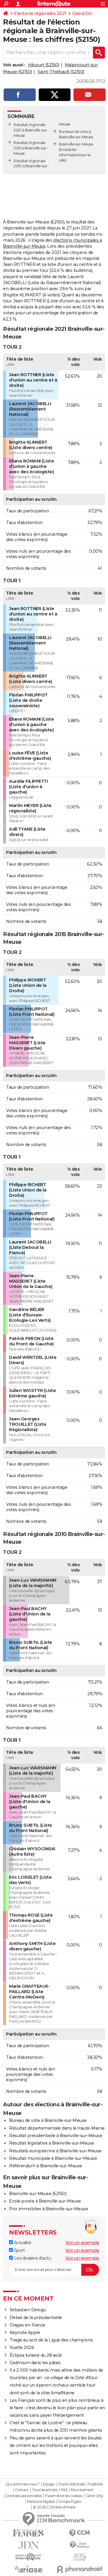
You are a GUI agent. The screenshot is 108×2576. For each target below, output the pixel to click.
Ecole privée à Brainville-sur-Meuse (45, 2201)
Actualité (22, 2243)
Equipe (49, 2484)
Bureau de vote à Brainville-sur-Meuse (48, 2120)
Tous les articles (45, 2490)
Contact (22, 2490)
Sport (19, 2250)
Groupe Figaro (70, 2502)
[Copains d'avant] (28, 2557)
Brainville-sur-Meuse (76, 144)
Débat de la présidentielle (36, 2318)
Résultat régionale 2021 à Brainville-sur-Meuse (31, 130)
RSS (64, 2490)
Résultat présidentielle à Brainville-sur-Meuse (55, 2136)
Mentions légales (41, 2502)
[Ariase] (28, 2569)
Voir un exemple (82, 2243)
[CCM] (79, 2533)
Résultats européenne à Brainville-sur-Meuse (55, 2151)
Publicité (95, 2484)
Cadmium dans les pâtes (35, 2363)
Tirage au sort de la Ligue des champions (51, 2340)
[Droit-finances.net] (79, 2545)
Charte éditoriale (71, 2484)
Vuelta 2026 (22, 2347)
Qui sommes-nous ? (23, 2484)
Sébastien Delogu (28, 2310)
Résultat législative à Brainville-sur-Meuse (52, 2143)
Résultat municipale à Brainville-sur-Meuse (53, 2158)
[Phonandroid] (79, 2569)
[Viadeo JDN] (79, 2557)
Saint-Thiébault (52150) (61, 72)
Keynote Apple (25, 2333)
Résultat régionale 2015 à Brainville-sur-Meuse (30, 148)
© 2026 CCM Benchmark (54, 2507)
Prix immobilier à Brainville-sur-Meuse (48, 2209)
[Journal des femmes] (28, 2533)
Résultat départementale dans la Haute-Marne (57, 2128)
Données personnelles (24, 2496)
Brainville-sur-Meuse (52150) (38, 2194)
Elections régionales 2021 (40, 13)
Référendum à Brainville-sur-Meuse (46, 2166)
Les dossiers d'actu (32, 2258)
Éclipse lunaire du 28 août (36, 2355)
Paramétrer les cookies (64, 2496)
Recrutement (82, 2490)
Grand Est (82, 13)
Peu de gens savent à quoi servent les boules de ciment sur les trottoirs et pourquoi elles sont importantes (56, 2445)
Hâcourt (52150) (44, 65)
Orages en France (27, 2325)
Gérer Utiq (94, 2496)
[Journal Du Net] (28, 2545)
